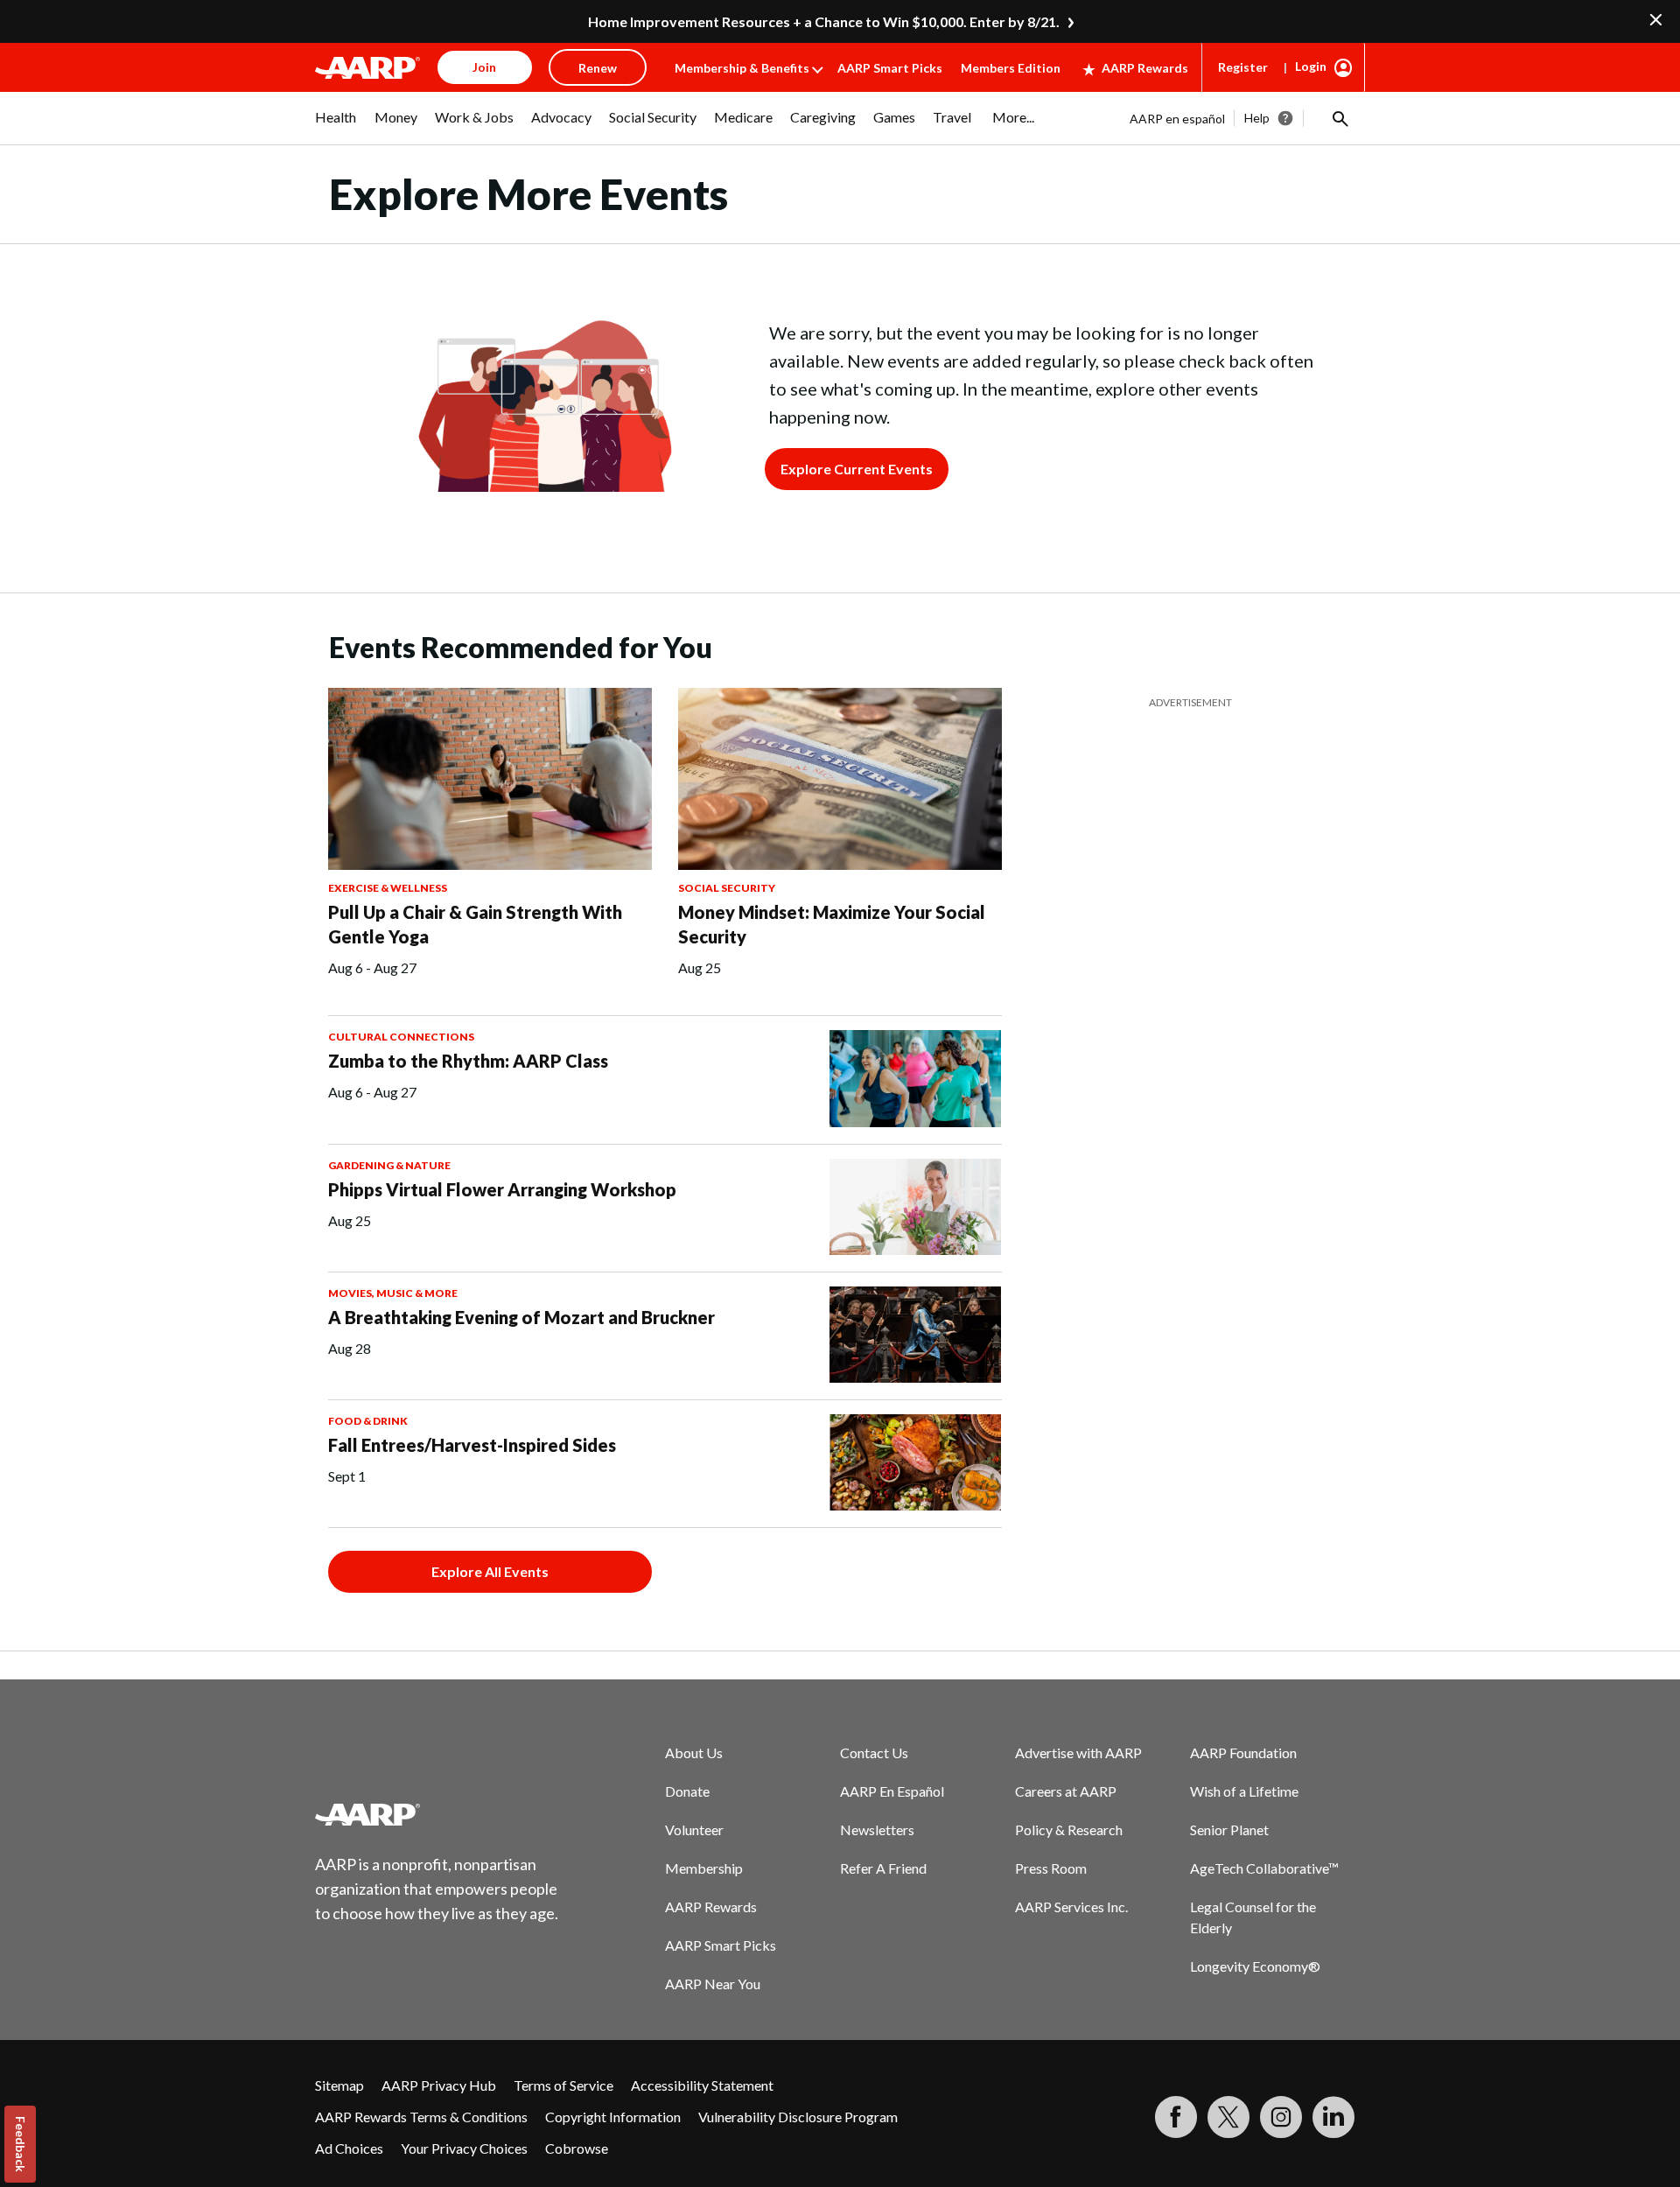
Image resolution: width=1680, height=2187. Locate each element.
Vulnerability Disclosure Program (798, 2117)
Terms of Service (563, 2085)
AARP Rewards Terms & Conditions (421, 2117)
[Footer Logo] (437, 1814)
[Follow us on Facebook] (1176, 2117)
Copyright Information (613, 2117)
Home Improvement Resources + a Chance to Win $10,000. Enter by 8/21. (824, 21)
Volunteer (694, 1830)
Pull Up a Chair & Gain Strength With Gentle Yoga (475, 924)
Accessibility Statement (702, 2085)
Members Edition (1011, 68)
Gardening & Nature (389, 1165)
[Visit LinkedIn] (1333, 2117)
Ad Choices (349, 2148)
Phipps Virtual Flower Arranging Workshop (502, 1189)
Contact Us (874, 1752)
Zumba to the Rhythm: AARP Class (468, 1061)
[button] (1339, 118)
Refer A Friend (883, 1868)
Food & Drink (368, 1421)
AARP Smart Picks (890, 68)
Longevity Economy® (1255, 1966)
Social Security (727, 888)
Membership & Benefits (742, 68)
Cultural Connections (401, 1037)
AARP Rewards (1145, 68)
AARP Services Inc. (1071, 1907)
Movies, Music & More (393, 1293)
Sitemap (339, 2085)
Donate (687, 1791)
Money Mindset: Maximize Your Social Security (832, 924)
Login (1311, 66)
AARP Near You (713, 1984)
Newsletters (877, 1830)
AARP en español (1177, 119)
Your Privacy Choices (464, 2148)
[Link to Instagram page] (1281, 2117)
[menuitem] (336, 126)
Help (1257, 118)
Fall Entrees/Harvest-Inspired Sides (472, 1445)
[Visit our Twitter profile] (1228, 2117)
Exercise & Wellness (388, 888)
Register (1243, 67)
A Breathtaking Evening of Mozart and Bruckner (521, 1317)
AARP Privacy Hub (439, 2085)
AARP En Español (892, 1791)
